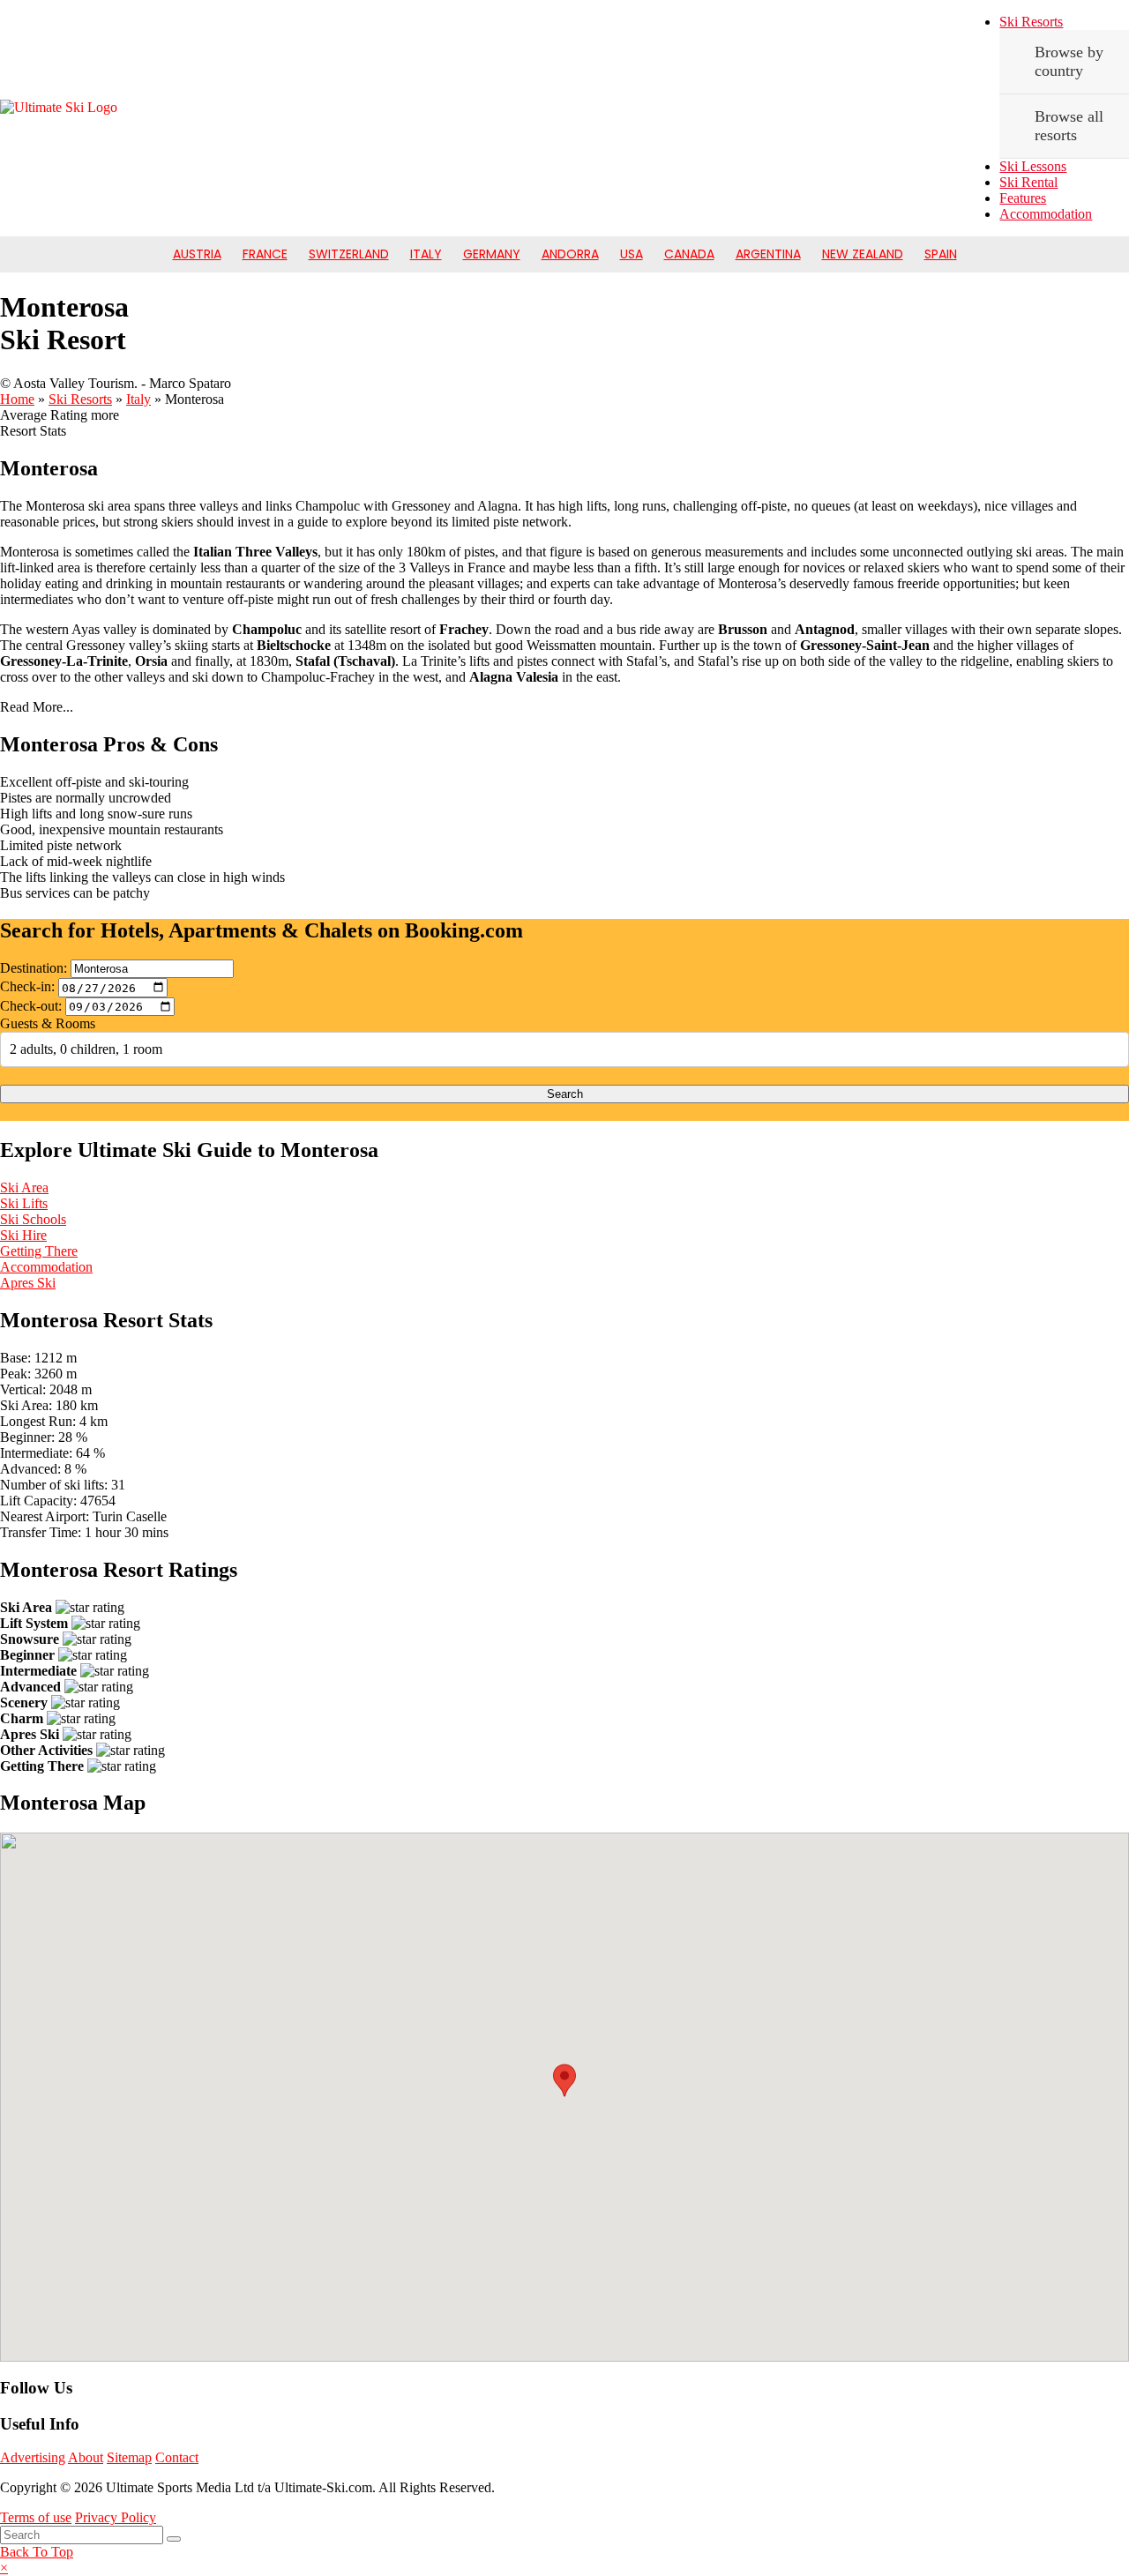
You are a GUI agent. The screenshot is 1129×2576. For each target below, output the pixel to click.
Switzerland (349, 254)
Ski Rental (1028, 182)
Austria (197, 254)
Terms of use (36, 2517)
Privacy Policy (116, 2517)
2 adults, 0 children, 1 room (86, 1049)
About (86, 2457)
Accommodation (1046, 214)
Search (565, 1094)
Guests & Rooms (48, 1023)
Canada (689, 254)
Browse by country (1069, 61)
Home (17, 399)
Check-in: (27, 987)
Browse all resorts (1069, 126)
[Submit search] (174, 2539)
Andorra (570, 254)
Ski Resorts (1031, 22)
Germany (492, 254)
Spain (941, 254)
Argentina (768, 254)
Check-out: (31, 1006)
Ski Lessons (1033, 166)
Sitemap (129, 2457)
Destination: (34, 968)
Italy (426, 254)
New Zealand (863, 254)
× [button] (4, 2568)
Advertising (33, 2457)
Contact (177, 2457)
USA (632, 254)
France (265, 254)
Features (1023, 198)
